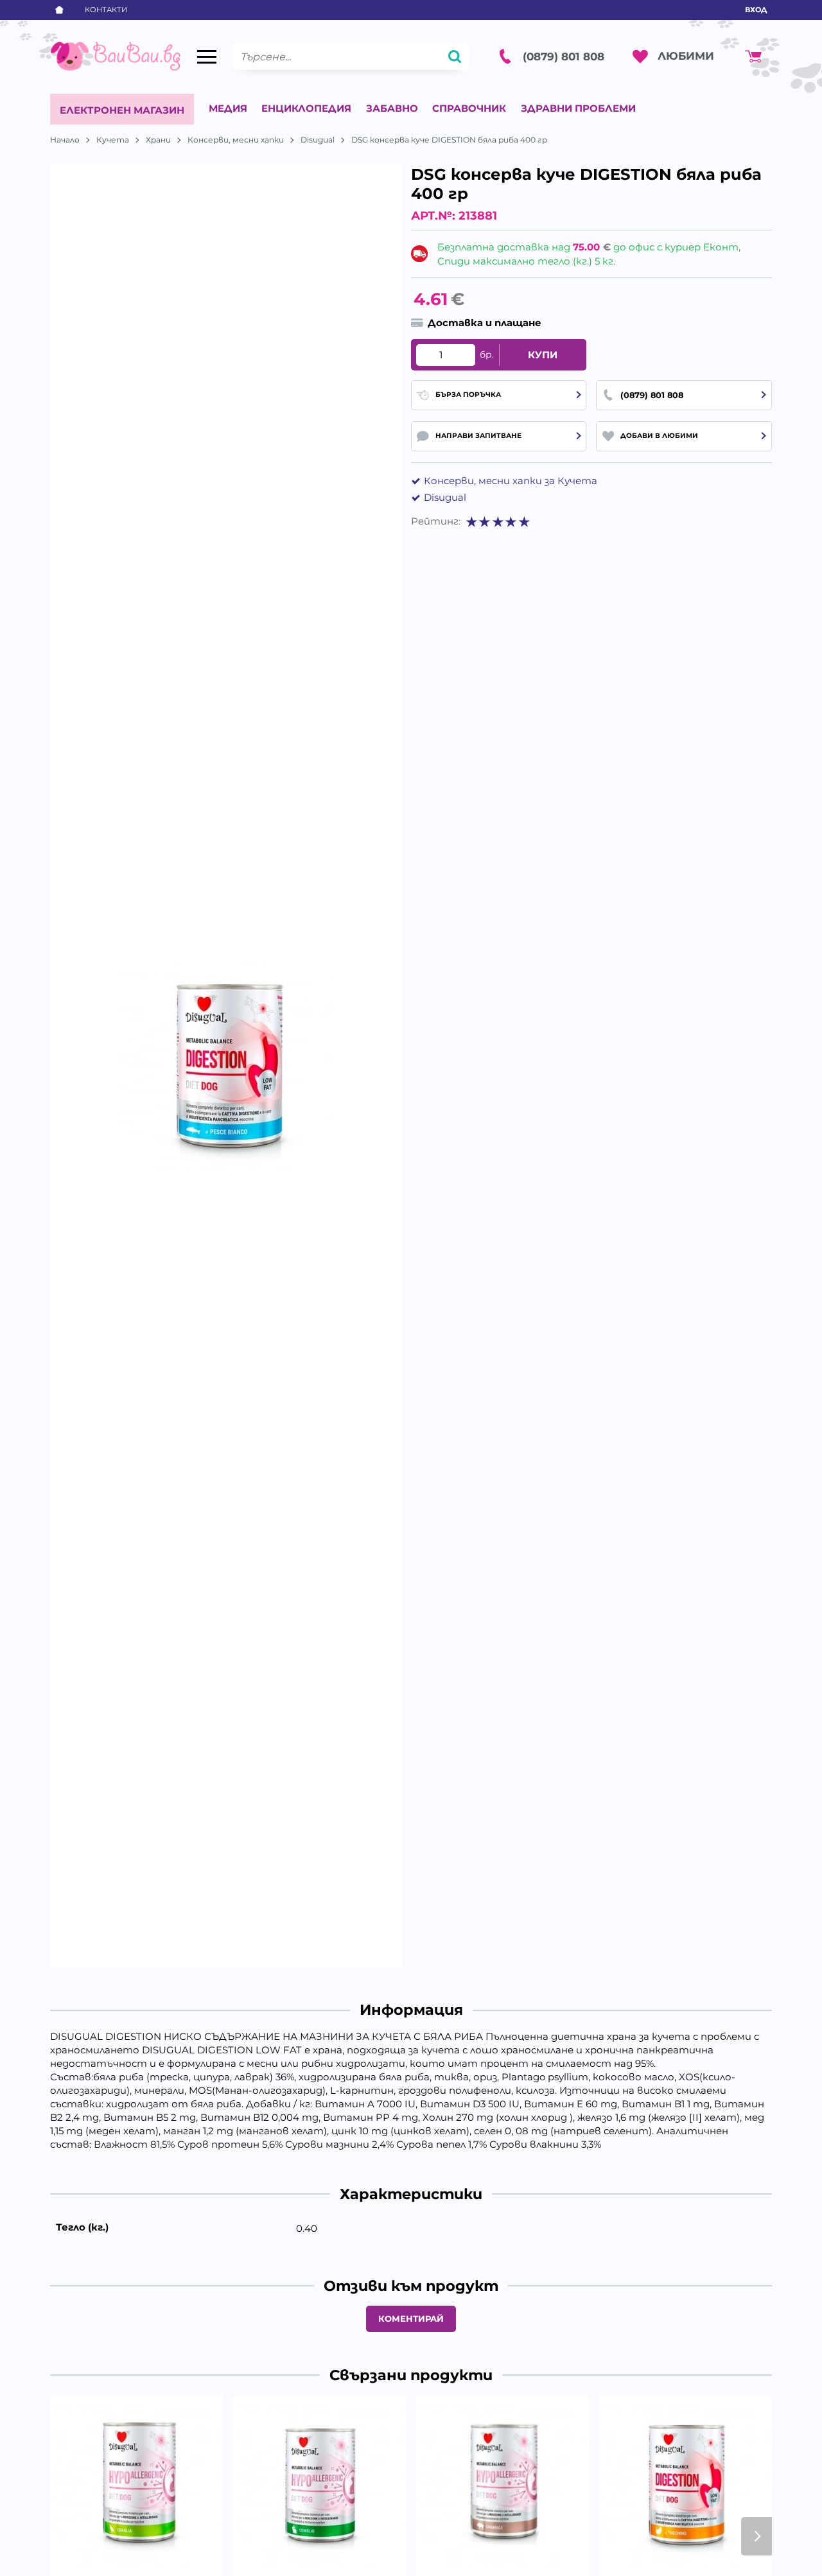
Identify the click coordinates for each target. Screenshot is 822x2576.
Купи (543, 355)
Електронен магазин (122, 110)
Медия (228, 108)
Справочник (469, 108)
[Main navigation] (207, 57)
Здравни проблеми (578, 108)
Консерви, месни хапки (236, 140)
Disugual (318, 140)
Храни (158, 140)
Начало (65, 140)
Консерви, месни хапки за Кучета (511, 481)
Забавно (392, 108)
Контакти (106, 10)
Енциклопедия (306, 108)
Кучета (113, 140)
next (756, 2536)
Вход (756, 10)
